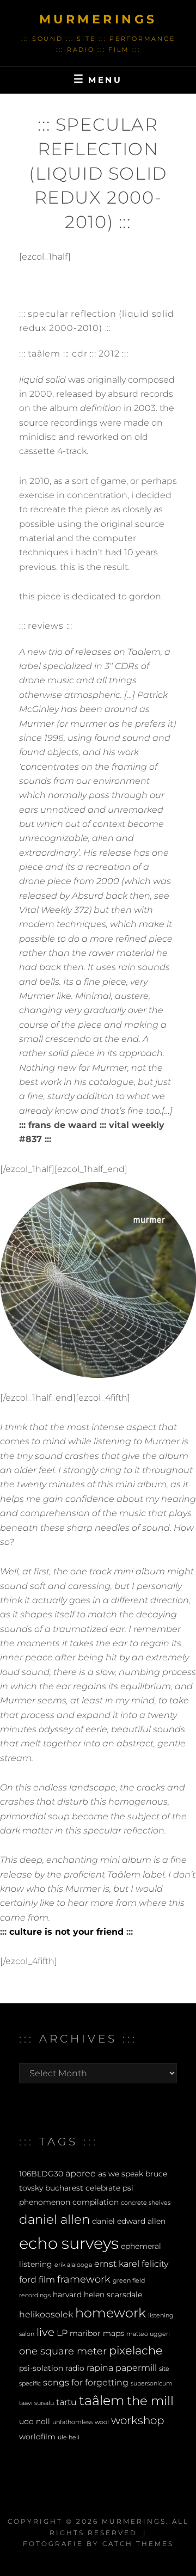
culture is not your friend (66, 1932)
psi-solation (41, 2368)
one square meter (63, 2351)
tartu (66, 2402)
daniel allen (54, 2219)
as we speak (121, 2174)
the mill (150, 2401)
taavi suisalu (36, 2403)
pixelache (136, 2350)
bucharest (64, 2188)
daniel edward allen (129, 2221)
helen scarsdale (113, 2295)
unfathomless (72, 2422)
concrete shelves (146, 2203)
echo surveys (69, 2243)
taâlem (102, 2400)
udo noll (35, 2421)
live (45, 2332)
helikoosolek (46, 2314)
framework (84, 2279)
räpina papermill (122, 2368)
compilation (96, 2202)
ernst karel (117, 2264)
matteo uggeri (148, 2334)
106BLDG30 (41, 2174)
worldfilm (37, 2437)
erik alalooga (73, 2265)
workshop (138, 2420)
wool (102, 2422)
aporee (81, 2173)
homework (111, 2313)
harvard (67, 2295)
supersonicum (152, 2384)
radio (75, 2368)
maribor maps (97, 2333)
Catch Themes (138, 2544)
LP (62, 2333)
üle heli (69, 2437)
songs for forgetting (86, 2382)
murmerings (98, 19)
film (47, 2279)
